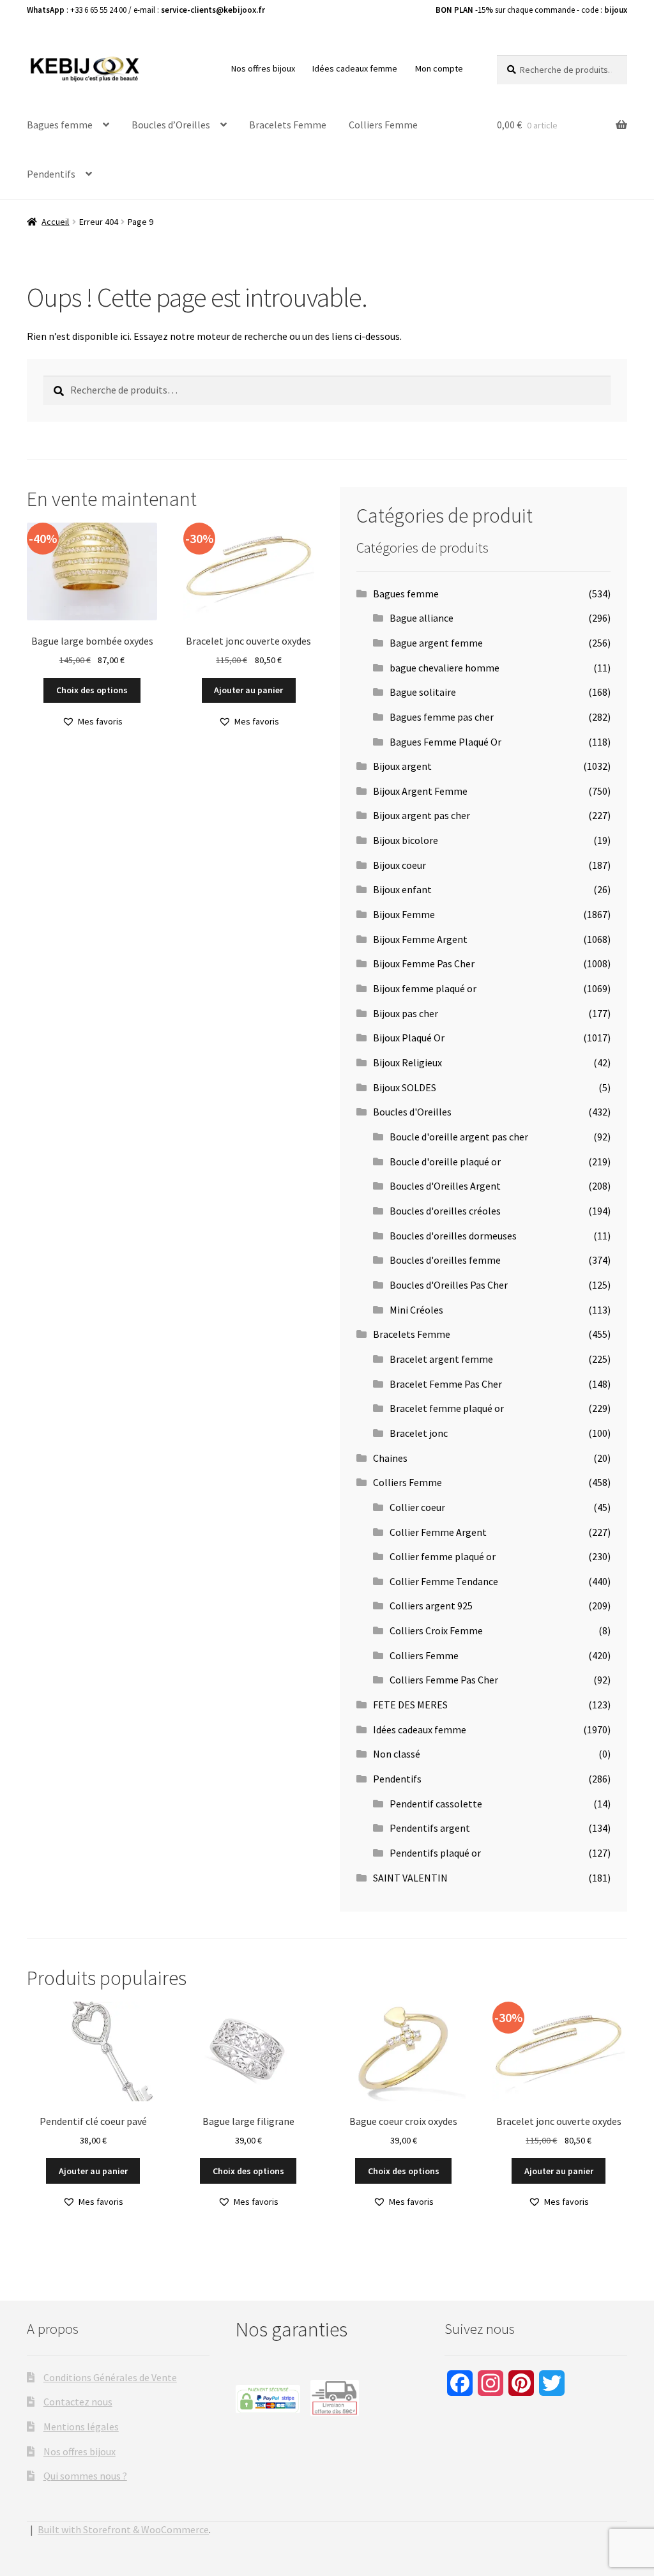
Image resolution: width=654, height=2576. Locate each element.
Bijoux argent (402, 766)
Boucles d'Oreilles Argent (445, 1186)
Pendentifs (51, 174)
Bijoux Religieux (407, 1062)
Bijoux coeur (399, 865)
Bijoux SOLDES (405, 1087)
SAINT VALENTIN (410, 1878)
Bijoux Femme (404, 914)
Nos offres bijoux (263, 68)
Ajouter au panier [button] (248, 690)
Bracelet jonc (419, 1433)
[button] (92, 722)
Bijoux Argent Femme (420, 791)
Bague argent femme (436, 643)
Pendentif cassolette (436, 1804)
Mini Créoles (416, 1310)
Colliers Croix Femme (436, 1630)
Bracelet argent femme (441, 1359)
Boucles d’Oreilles (171, 125)
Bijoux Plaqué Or (409, 1038)
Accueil (55, 222)
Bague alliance (422, 618)
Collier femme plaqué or (443, 1556)
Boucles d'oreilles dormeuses (453, 1236)
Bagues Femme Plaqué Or (445, 742)
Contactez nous (78, 2402)
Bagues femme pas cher (442, 717)
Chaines (390, 1458)
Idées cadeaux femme (355, 68)
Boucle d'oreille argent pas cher (459, 1137)
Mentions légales (81, 2426)
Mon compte (439, 68)
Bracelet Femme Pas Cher (446, 1384)
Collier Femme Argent (438, 1532)
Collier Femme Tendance (444, 1581)
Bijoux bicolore (406, 840)
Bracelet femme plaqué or (447, 1408)
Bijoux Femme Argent (420, 939)
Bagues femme (60, 125)
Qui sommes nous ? (85, 2476)
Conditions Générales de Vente (110, 2377)
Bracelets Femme (288, 125)
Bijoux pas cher (406, 1013)
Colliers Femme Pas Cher (444, 1680)
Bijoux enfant (402, 889)
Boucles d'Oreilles (412, 1112)
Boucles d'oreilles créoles (445, 1211)
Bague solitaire (423, 692)
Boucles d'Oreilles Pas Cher (449, 1285)
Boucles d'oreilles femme (445, 1260)
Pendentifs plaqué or (435, 1853)
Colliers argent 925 (431, 1606)
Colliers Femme (383, 125)
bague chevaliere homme (445, 668)
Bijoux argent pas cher (422, 815)
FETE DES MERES (410, 1705)
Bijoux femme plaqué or (425, 988)
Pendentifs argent (430, 1828)
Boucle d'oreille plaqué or (445, 1161)
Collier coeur (417, 1507)
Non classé (397, 1754)
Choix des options (92, 690)
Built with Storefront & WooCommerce (123, 2529)
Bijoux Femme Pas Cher (424, 963)
